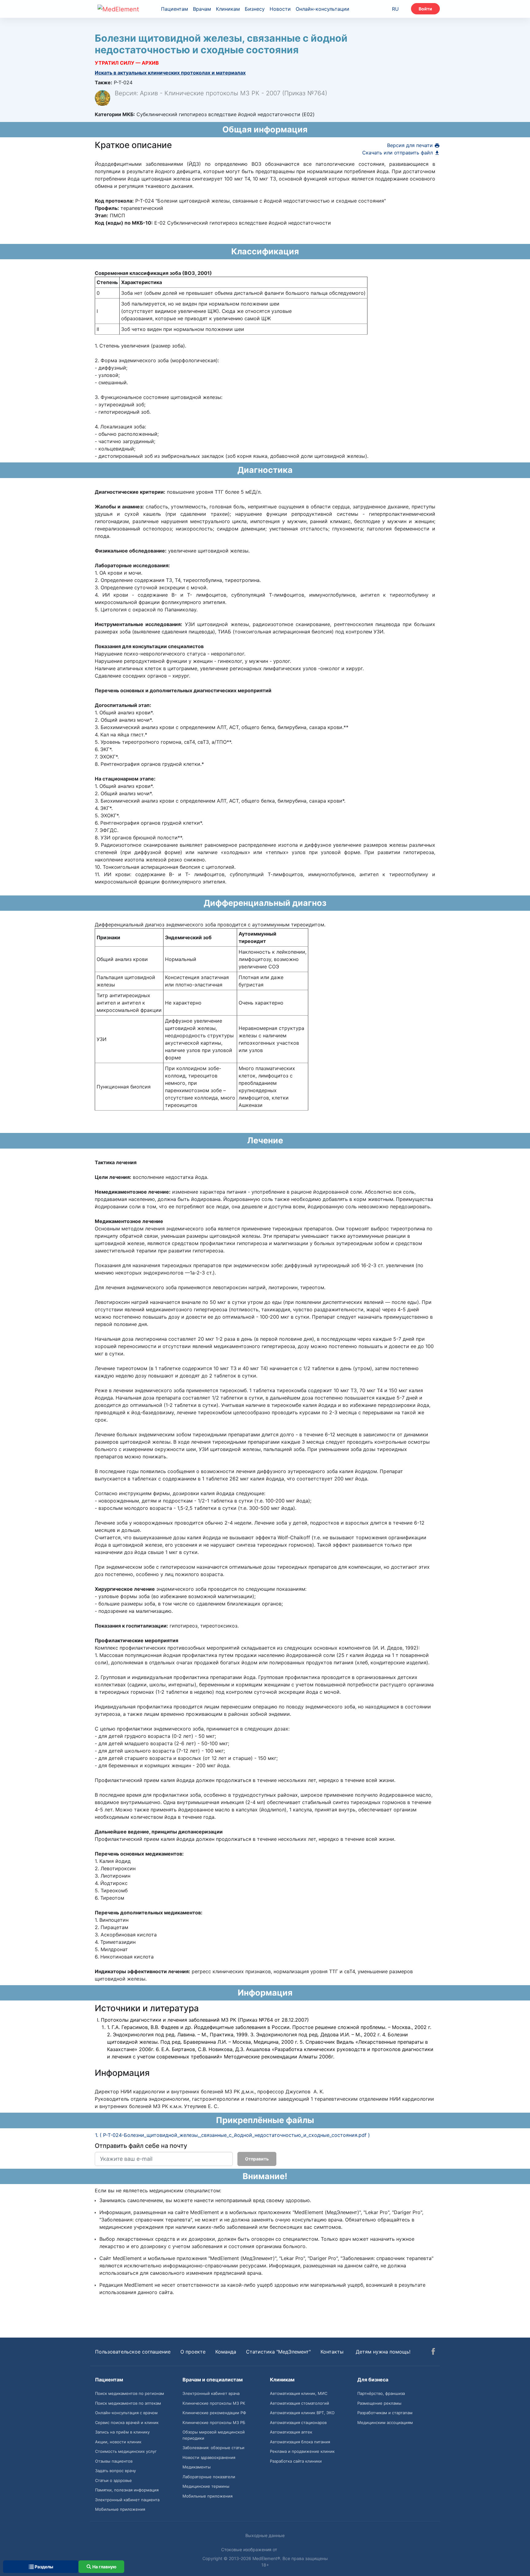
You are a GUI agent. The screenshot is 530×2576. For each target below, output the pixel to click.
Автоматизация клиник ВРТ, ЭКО (302, 2413)
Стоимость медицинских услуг (126, 2451)
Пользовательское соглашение (133, 2352)
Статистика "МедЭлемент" (278, 2352)
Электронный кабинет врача (211, 2393)
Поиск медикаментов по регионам (130, 2393)
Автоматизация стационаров (298, 2422)
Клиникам (228, 9)
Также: (104, 82)
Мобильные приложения (120, 2509)
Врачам (202, 9)
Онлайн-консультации (323, 9)
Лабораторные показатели (209, 2477)
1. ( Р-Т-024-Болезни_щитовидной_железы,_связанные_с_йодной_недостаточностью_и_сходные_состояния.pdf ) (232, 2135)
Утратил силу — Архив (127, 63)
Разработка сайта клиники (296, 2461)
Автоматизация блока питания (300, 2442)
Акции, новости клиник (118, 2442)
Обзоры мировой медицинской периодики (214, 2435)
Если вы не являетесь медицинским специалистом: (158, 2190)
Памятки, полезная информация (127, 2490)
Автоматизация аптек (291, 2432)
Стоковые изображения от (250, 2549)
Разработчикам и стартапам (385, 2413)
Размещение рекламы (379, 2403)
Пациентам (175, 9)
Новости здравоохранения (209, 2457)
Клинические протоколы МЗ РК (214, 2403)
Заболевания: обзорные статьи (213, 2448)
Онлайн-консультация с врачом (126, 2413)
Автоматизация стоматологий (300, 2403)
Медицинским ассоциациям (385, 2422)
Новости (280, 9)
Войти (425, 9)
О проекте (193, 2352)
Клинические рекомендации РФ (214, 2413)
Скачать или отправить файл (398, 153)
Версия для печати (411, 145)
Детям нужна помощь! (383, 2352)
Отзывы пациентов (114, 2461)
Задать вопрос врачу (115, 2471)
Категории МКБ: (115, 114)
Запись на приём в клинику (122, 2432)
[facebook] (433, 2352)
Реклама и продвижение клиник (302, 2451)
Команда (226, 2352)
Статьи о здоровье (113, 2480)
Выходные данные (265, 2535)
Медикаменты (197, 2467)
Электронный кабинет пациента (127, 2500)
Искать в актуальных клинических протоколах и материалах (170, 73)
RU (395, 9)
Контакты (332, 2352)
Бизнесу (255, 9)
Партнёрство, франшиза (381, 2393)
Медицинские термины (206, 2486)
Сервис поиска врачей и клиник (127, 2422)
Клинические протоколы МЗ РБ (214, 2422)
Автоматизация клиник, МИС (299, 2393)
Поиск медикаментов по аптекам (128, 2403)
